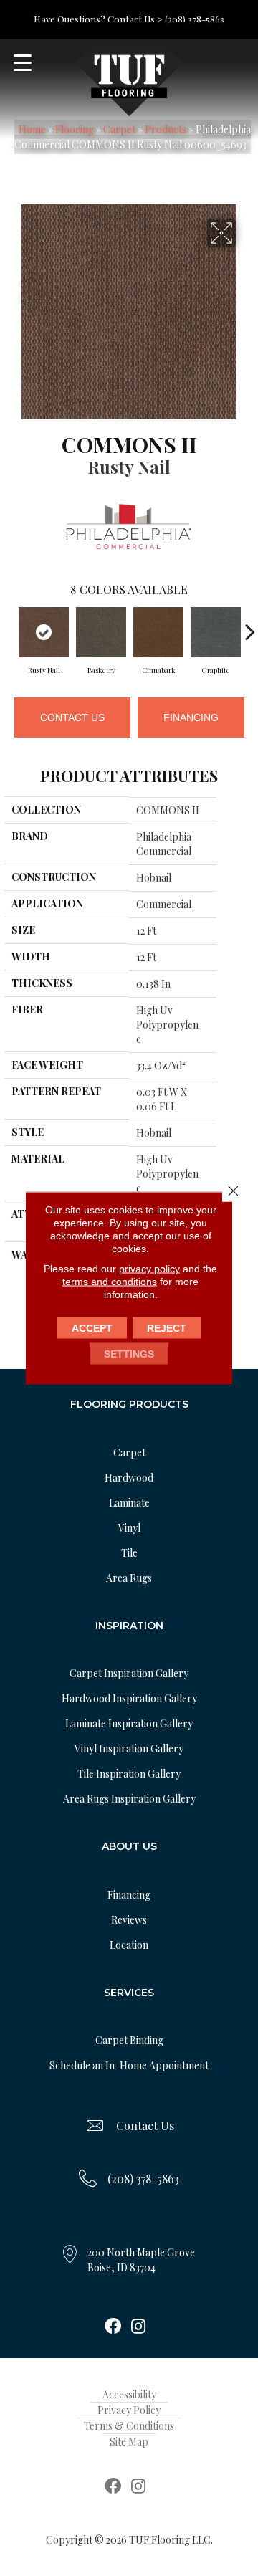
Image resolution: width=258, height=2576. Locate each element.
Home (32, 129)
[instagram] (138, 2327)
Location (129, 1945)
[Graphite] (216, 632)
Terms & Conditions (129, 2426)
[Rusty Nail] (44, 632)
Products (166, 129)
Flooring (75, 129)
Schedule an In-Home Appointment (129, 2065)
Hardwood (129, 1478)
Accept (92, 1328)
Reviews (129, 1920)
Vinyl (129, 1528)
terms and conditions (110, 1282)
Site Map (129, 2442)
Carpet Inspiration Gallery (129, 1673)
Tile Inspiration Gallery (129, 1774)
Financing (191, 717)
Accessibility (129, 2394)
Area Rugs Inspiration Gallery (129, 1799)
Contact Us (72, 717)
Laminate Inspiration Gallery (129, 1723)
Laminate (129, 1503)
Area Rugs (129, 1578)
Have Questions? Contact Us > (98, 19)
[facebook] (113, 2327)
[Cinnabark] (158, 632)
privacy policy (149, 1269)
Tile (129, 1553)
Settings (129, 1354)
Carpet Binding (129, 2040)
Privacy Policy (129, 2410)
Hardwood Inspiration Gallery (129, 1698)
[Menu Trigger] (23, 63)
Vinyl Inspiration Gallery (129, 1749)
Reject (167, 1328)
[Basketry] (101, 632)
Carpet (119, 129)
